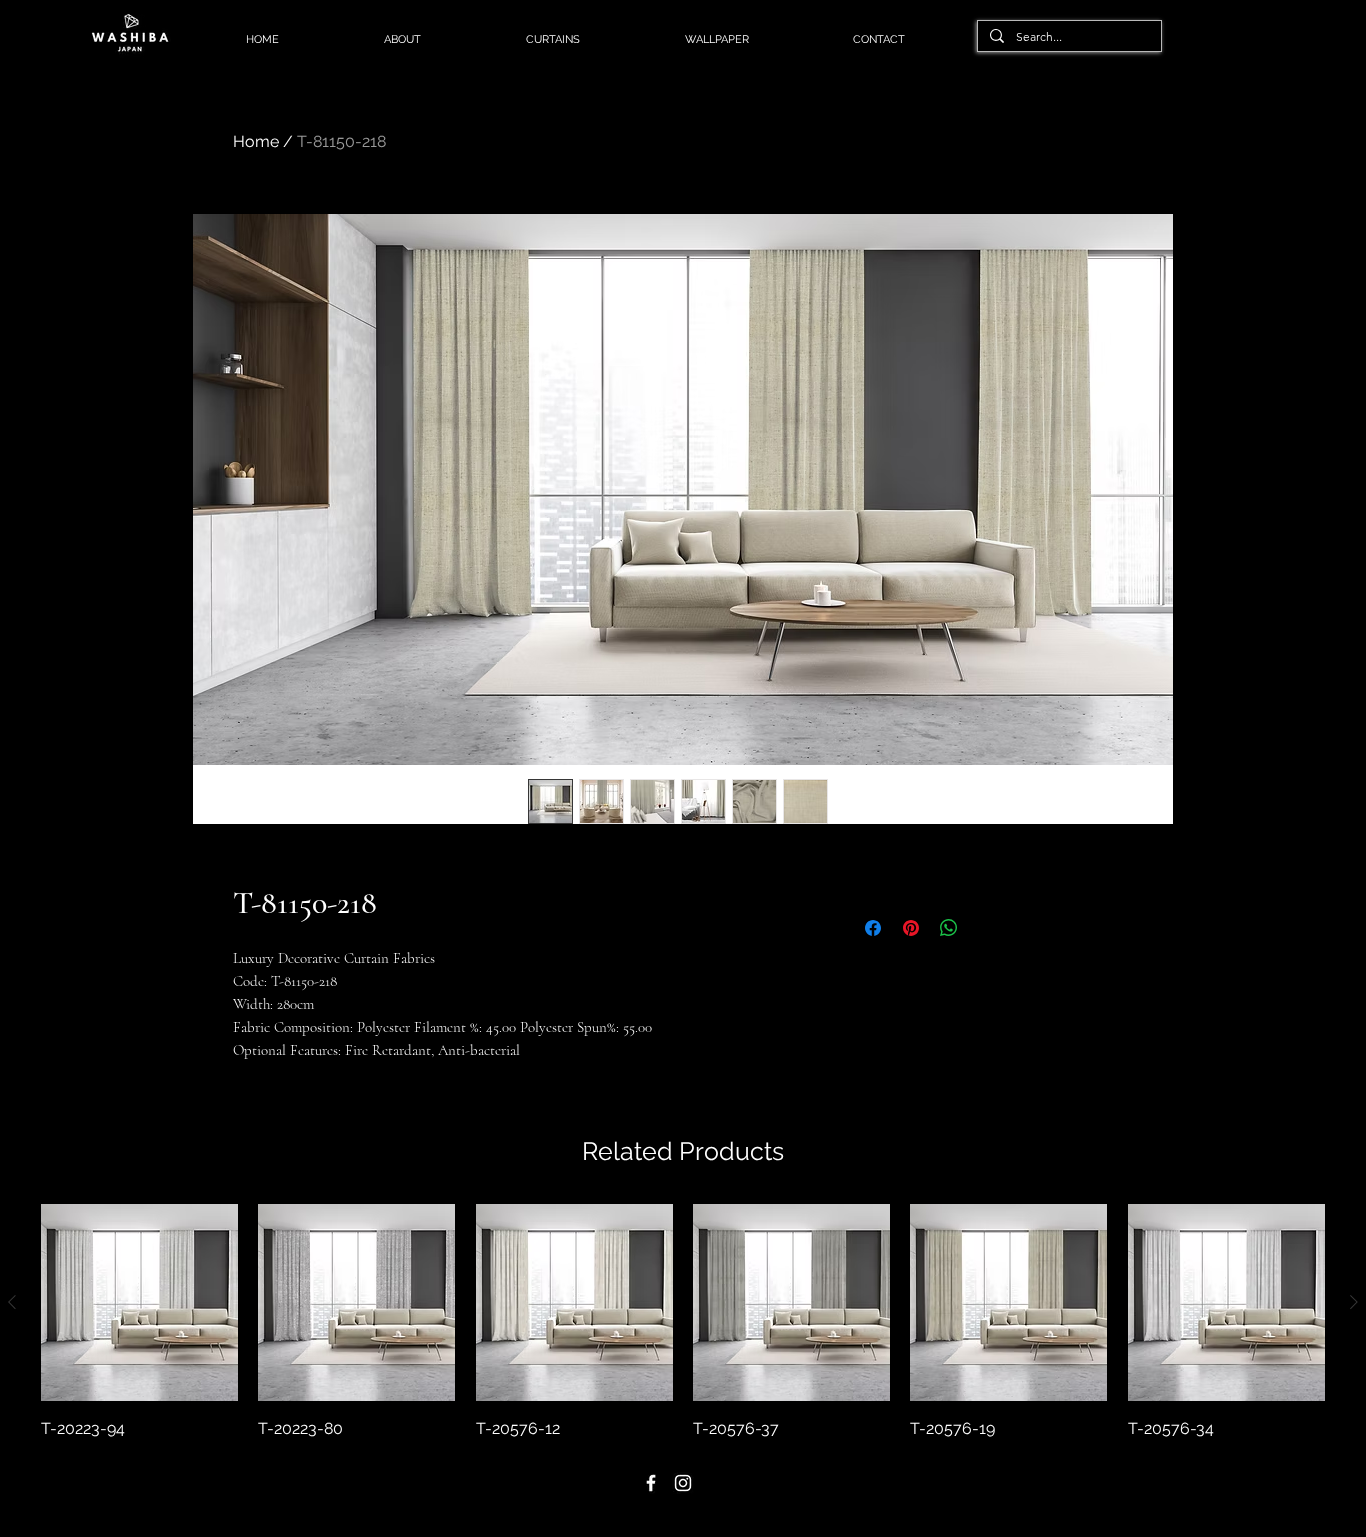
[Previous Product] (12, 1302)
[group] (683, 1322)
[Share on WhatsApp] (949, 928)
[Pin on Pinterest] (911, 928)
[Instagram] (683, 1483)
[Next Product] (1354, 1302)
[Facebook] (651, 1483)
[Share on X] (987, 928)
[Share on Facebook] (873, 928)
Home (256, 141)
